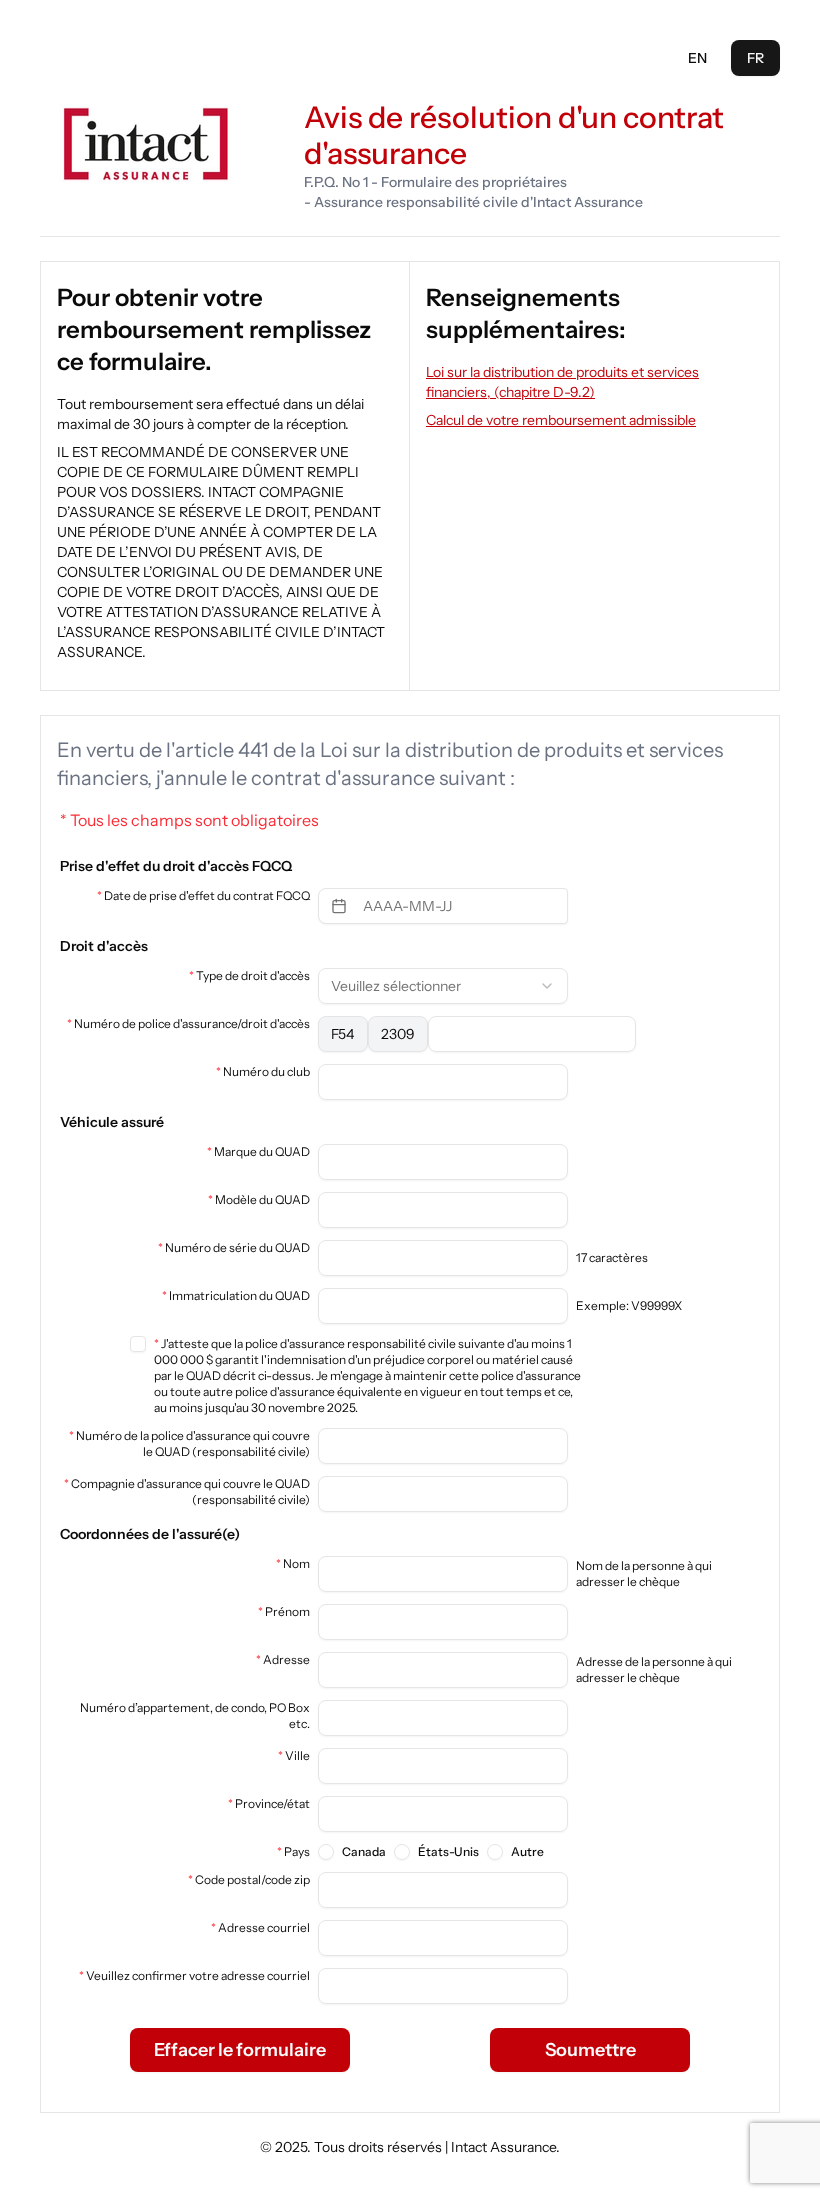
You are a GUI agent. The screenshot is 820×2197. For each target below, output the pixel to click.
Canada (364, 1851)
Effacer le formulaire (240, 2050)
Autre (527, 1851)
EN (697, 58)
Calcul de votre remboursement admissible (561, 420)
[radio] (326, 1852)
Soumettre (590, 2050)
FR (755, 58)
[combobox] (443, 986)
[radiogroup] (431, 1852)
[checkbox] (138, 1344)
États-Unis (448, 1851)
